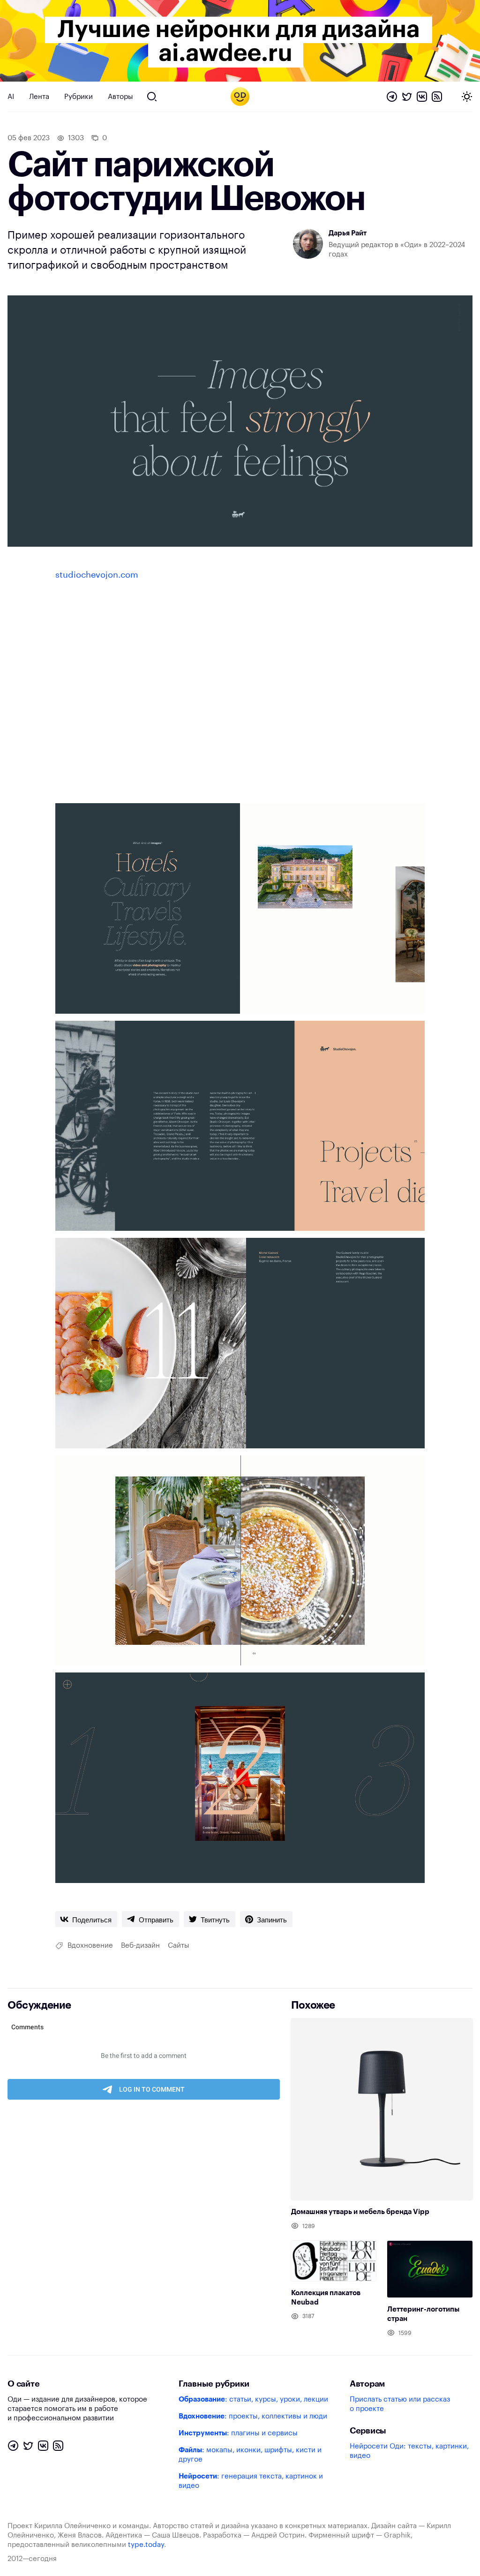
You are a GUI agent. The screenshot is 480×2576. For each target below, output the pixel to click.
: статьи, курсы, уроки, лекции (253, 2399)
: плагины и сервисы (238, 2433)
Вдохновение (90, 1946)
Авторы (120, 97)
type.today (146, 2545)
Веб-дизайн (140, 1946)
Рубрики (79, 97)
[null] (86, 1919)
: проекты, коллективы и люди (253, 2416)
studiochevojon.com (97, 575)
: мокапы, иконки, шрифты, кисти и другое (250, 2455)
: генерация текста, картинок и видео (251, 2481)
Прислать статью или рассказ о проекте (400, 2404)
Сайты (179, 1946)
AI (11, 97)
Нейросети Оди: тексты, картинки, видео (409, 2451)
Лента (39, 97)
